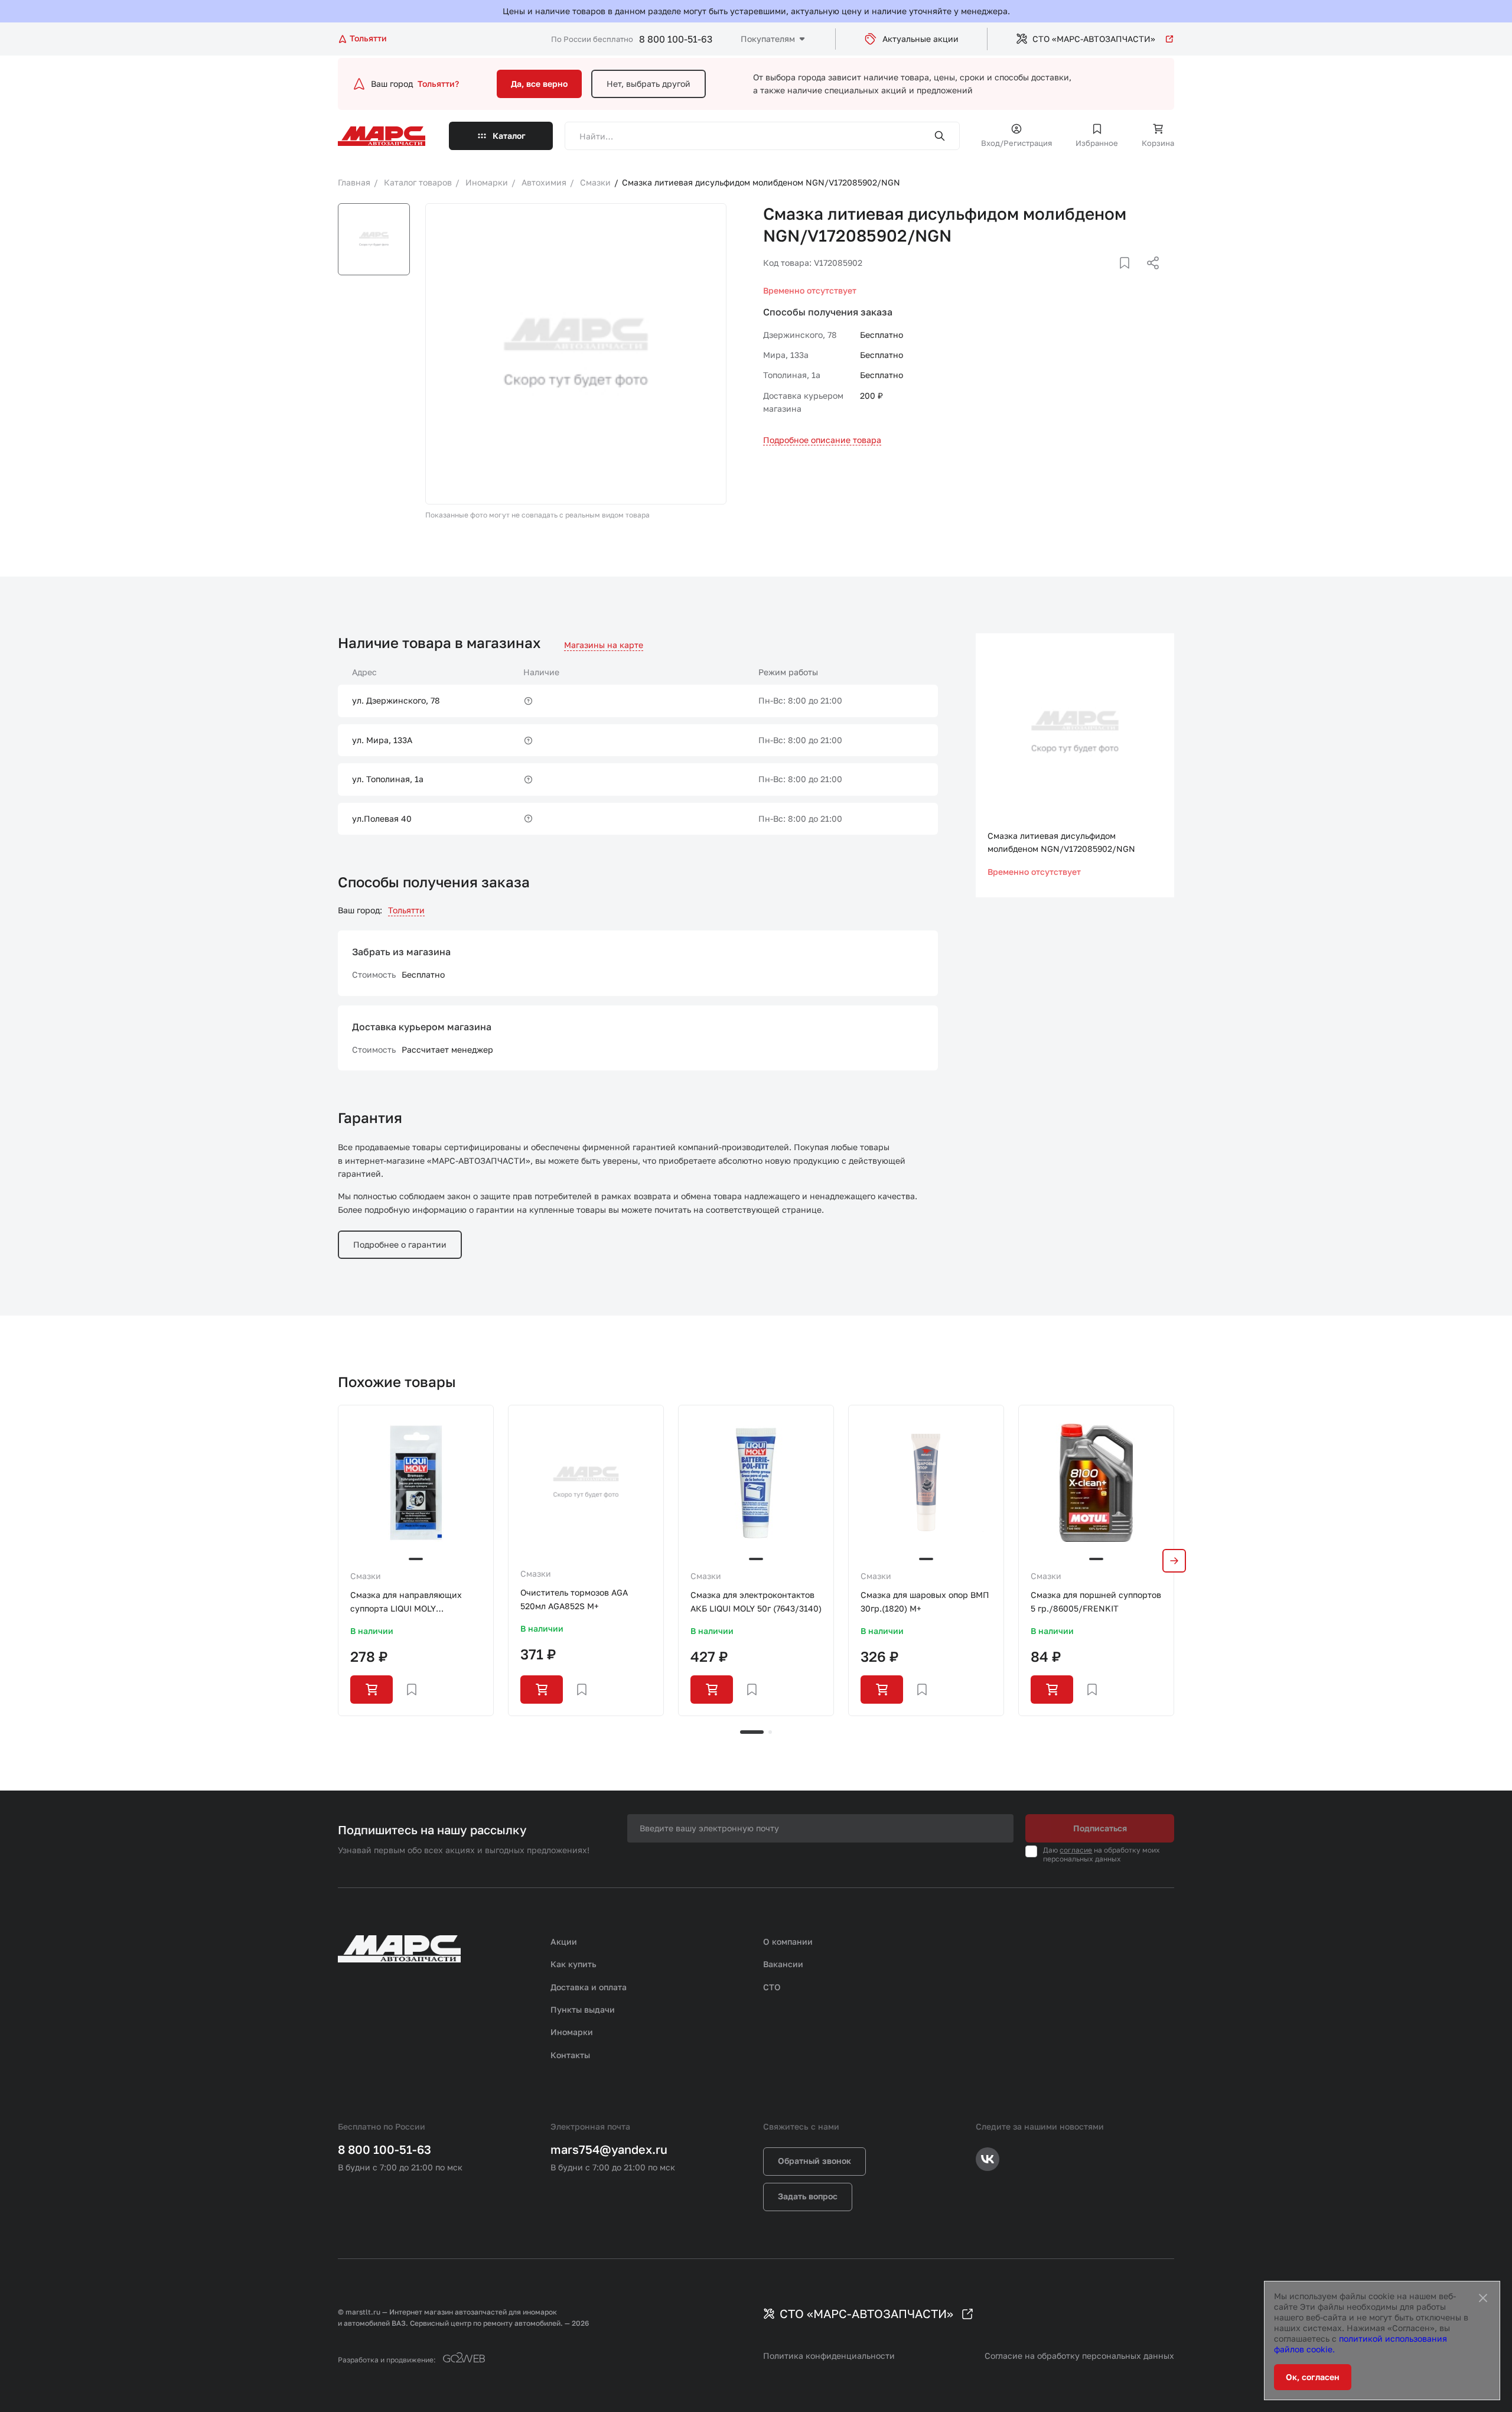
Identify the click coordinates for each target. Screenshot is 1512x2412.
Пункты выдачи (583, 2009)
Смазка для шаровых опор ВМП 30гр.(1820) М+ (925, 1601)
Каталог (509, 136)
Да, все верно (539, 84)
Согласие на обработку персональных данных (1079, 2356)
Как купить (573, 1964)
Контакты (570, 2055)
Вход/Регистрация (1016, 143)
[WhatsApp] (1149, 277)
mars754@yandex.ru (609, 2149)
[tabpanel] (416, 1560)
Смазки (366, 1576)
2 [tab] (770, 1732)
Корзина (1158, 143)
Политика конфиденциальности (829, 2356)
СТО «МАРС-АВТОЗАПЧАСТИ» (1094, 39)
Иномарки (572, 2032)
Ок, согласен (1313, 2377)
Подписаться (1100, 1828)
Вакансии (783, 1964)
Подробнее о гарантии (400, 1244)
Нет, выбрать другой (649, 84)
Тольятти (406, 910)
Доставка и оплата (589, 1987)
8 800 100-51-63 (676, 39)
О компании (788, 1941)
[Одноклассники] (1130, 277)
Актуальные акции (920, 39)
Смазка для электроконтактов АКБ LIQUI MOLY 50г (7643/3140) (756, 1601)
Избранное (1097, 143)
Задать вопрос (808, 2196)
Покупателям (768, 39)
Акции (564, 1941)
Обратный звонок (814, 2161)
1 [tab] (752, 1732)
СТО (772, 1987)
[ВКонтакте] (1111, 277)
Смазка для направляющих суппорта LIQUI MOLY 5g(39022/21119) (406, 1602)
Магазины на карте (604, 645)
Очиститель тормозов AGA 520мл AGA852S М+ (574, 1599)
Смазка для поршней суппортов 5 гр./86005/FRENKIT (1096, 1601)
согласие (1076, 1850)
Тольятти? (438, 84)
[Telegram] (1092, 277)
